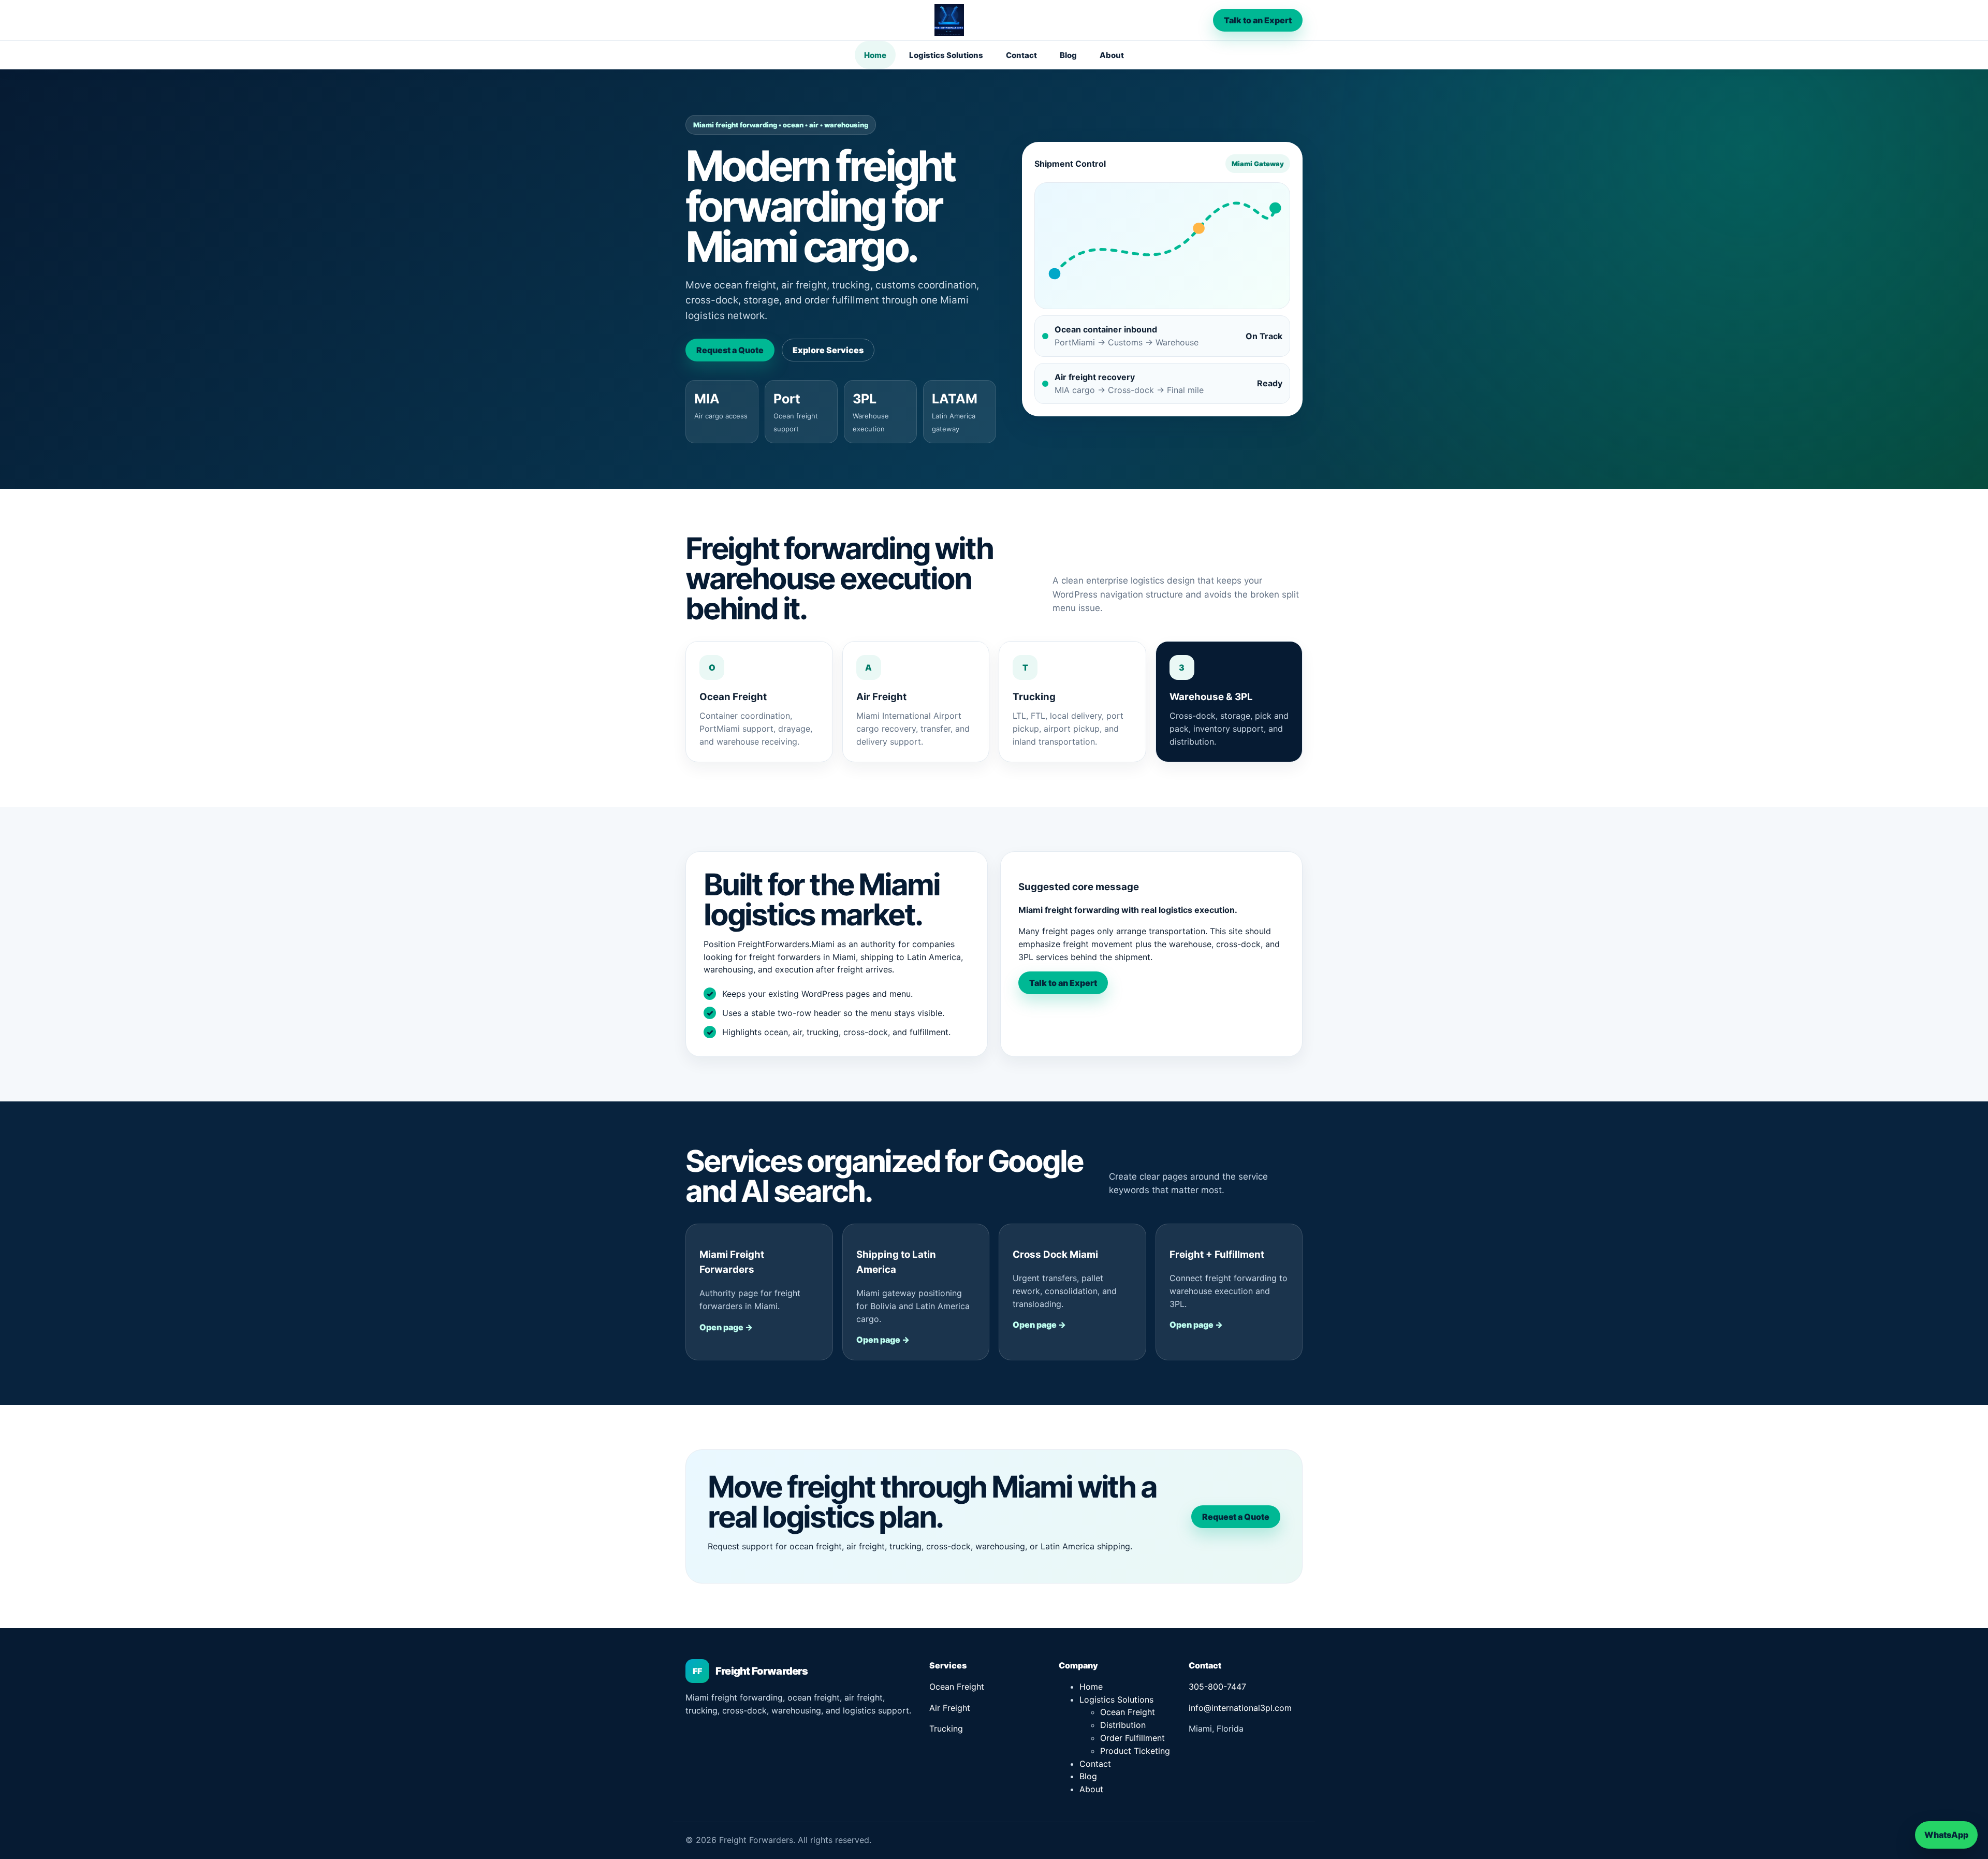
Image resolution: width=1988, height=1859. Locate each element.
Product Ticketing (1135, 1751)
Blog (1068, 55)
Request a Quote (730, 350)
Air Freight (950, 1708)
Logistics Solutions (946, 55)
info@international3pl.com (1240, 1708)
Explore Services (828, 350)
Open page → (726, 1327)
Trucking (946, 1729)
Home (875, 55)
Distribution (1123, 1725)
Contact (1021, 55)
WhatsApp (1946, 1835)
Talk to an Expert (1258, 20)
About (1112, 55)
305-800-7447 (1217, 1687)
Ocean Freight (957, 1687)
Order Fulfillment (1132, 1738)
